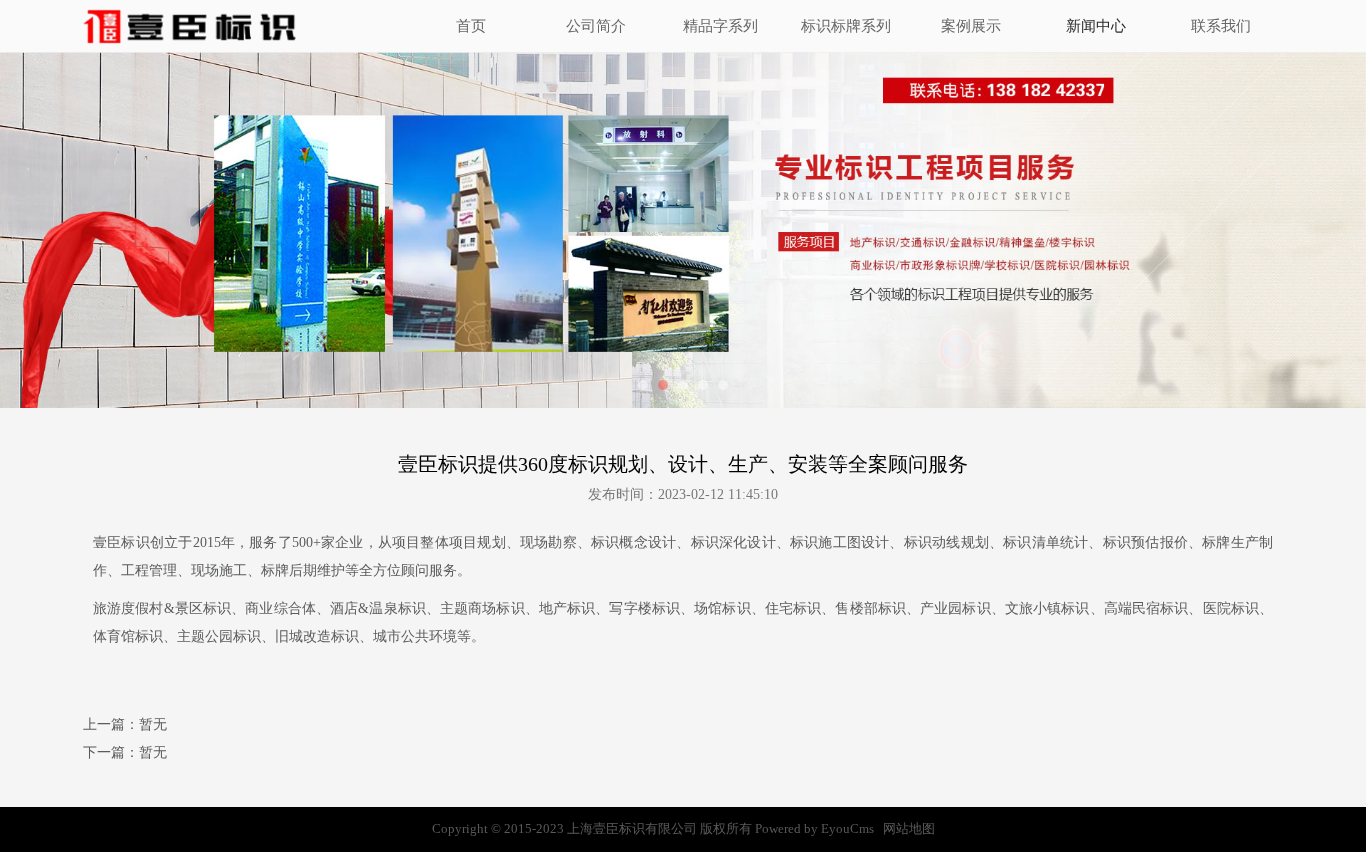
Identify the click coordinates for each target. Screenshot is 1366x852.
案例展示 (971, 26)
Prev (125, 230)
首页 (471, 26)
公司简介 (596, 26)
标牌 (1216, 542)
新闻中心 (1096, 26)
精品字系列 (720, 26)
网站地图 (909, 828)
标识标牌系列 (846, 26)
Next (1241, 230)
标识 (135, 542)
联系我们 (1221, 26)
